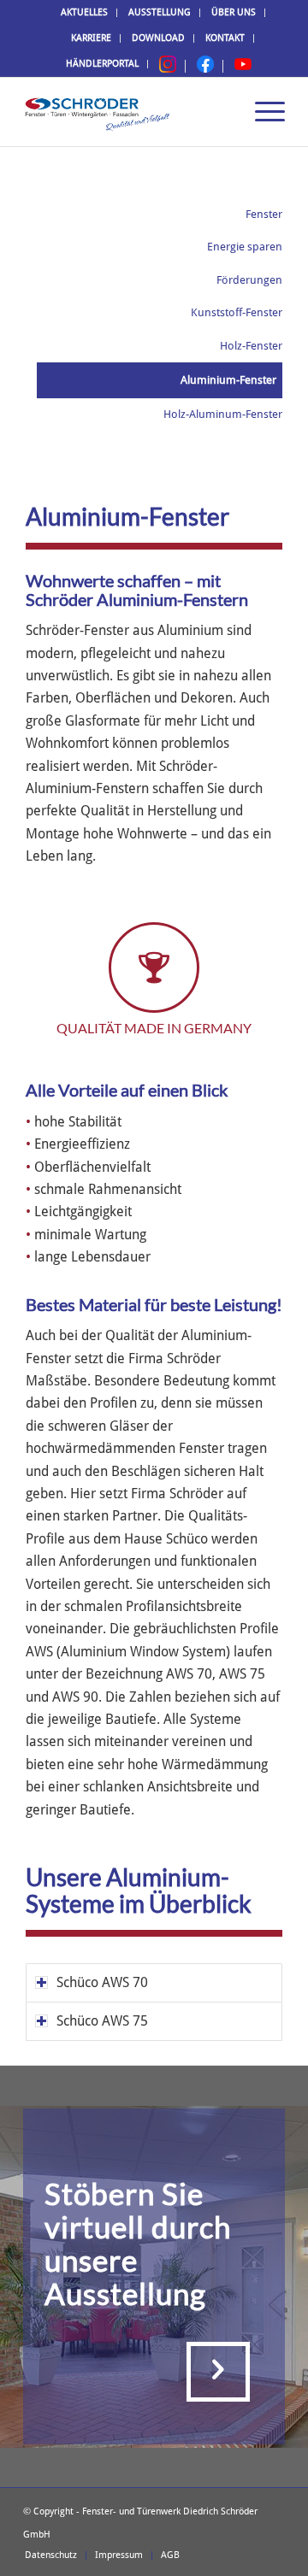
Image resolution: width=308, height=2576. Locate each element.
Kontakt (225, 38)
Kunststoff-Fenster (237, 312)
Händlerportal (102, 64)
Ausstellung (160, 12)
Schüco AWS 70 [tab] (102, 1982)
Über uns (234, 12)
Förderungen (249, 280)
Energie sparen (245, 247)
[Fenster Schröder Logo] (128, 112)
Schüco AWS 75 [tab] (102, 2021)
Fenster (264, 214)
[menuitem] (85, 13)
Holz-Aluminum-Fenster (223, 414)
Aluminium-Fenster (228, 380)
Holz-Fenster (251, 346)
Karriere (91, 38)
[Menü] (261, 112)
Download (158, 38)
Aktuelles (84, 12)
